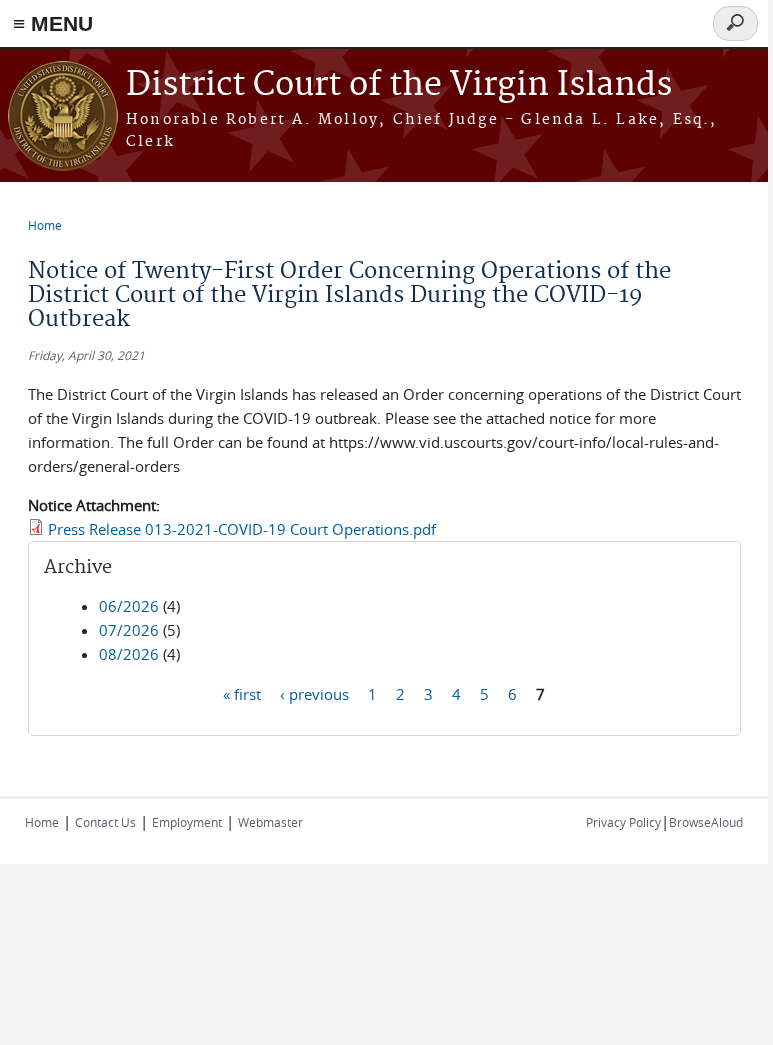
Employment (187, 822)
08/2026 (129, 654)
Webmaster (270, 822)
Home (45, 225)
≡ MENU (53, 23)
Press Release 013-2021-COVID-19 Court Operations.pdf (242, 529)
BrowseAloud (706, 822)
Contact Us (105, 822)
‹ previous (314, 693)
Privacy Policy (623, 822)
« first (242, 693)
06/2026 (129, 606)
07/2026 (129, 630)
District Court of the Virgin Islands (399, 85)
